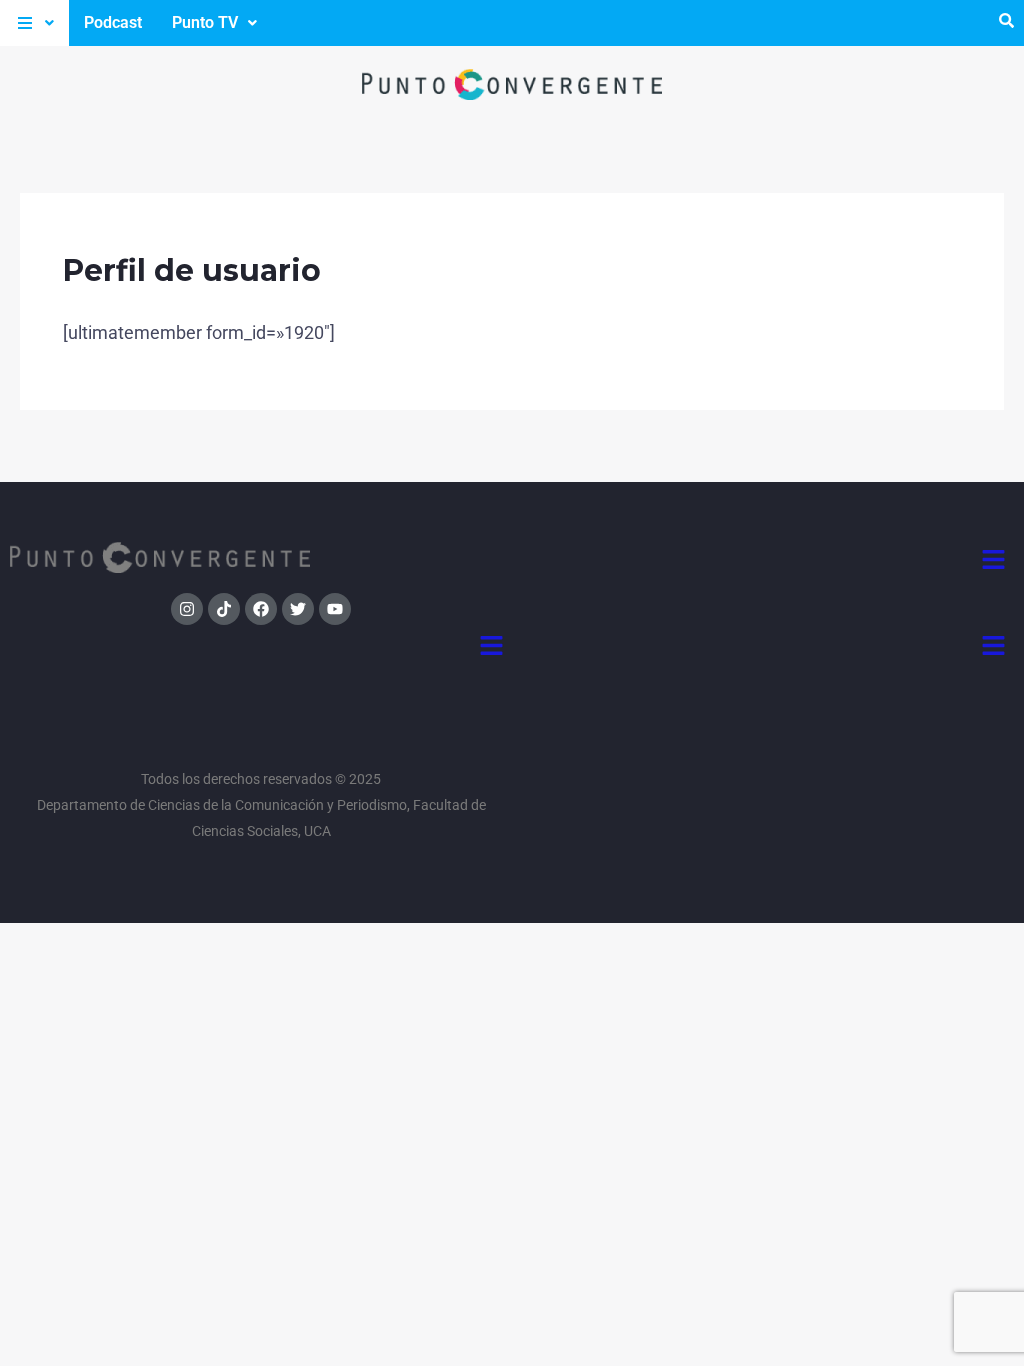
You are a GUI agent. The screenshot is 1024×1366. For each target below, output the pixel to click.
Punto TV (205, 22)
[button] (34, 23)
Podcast (113, 22)
